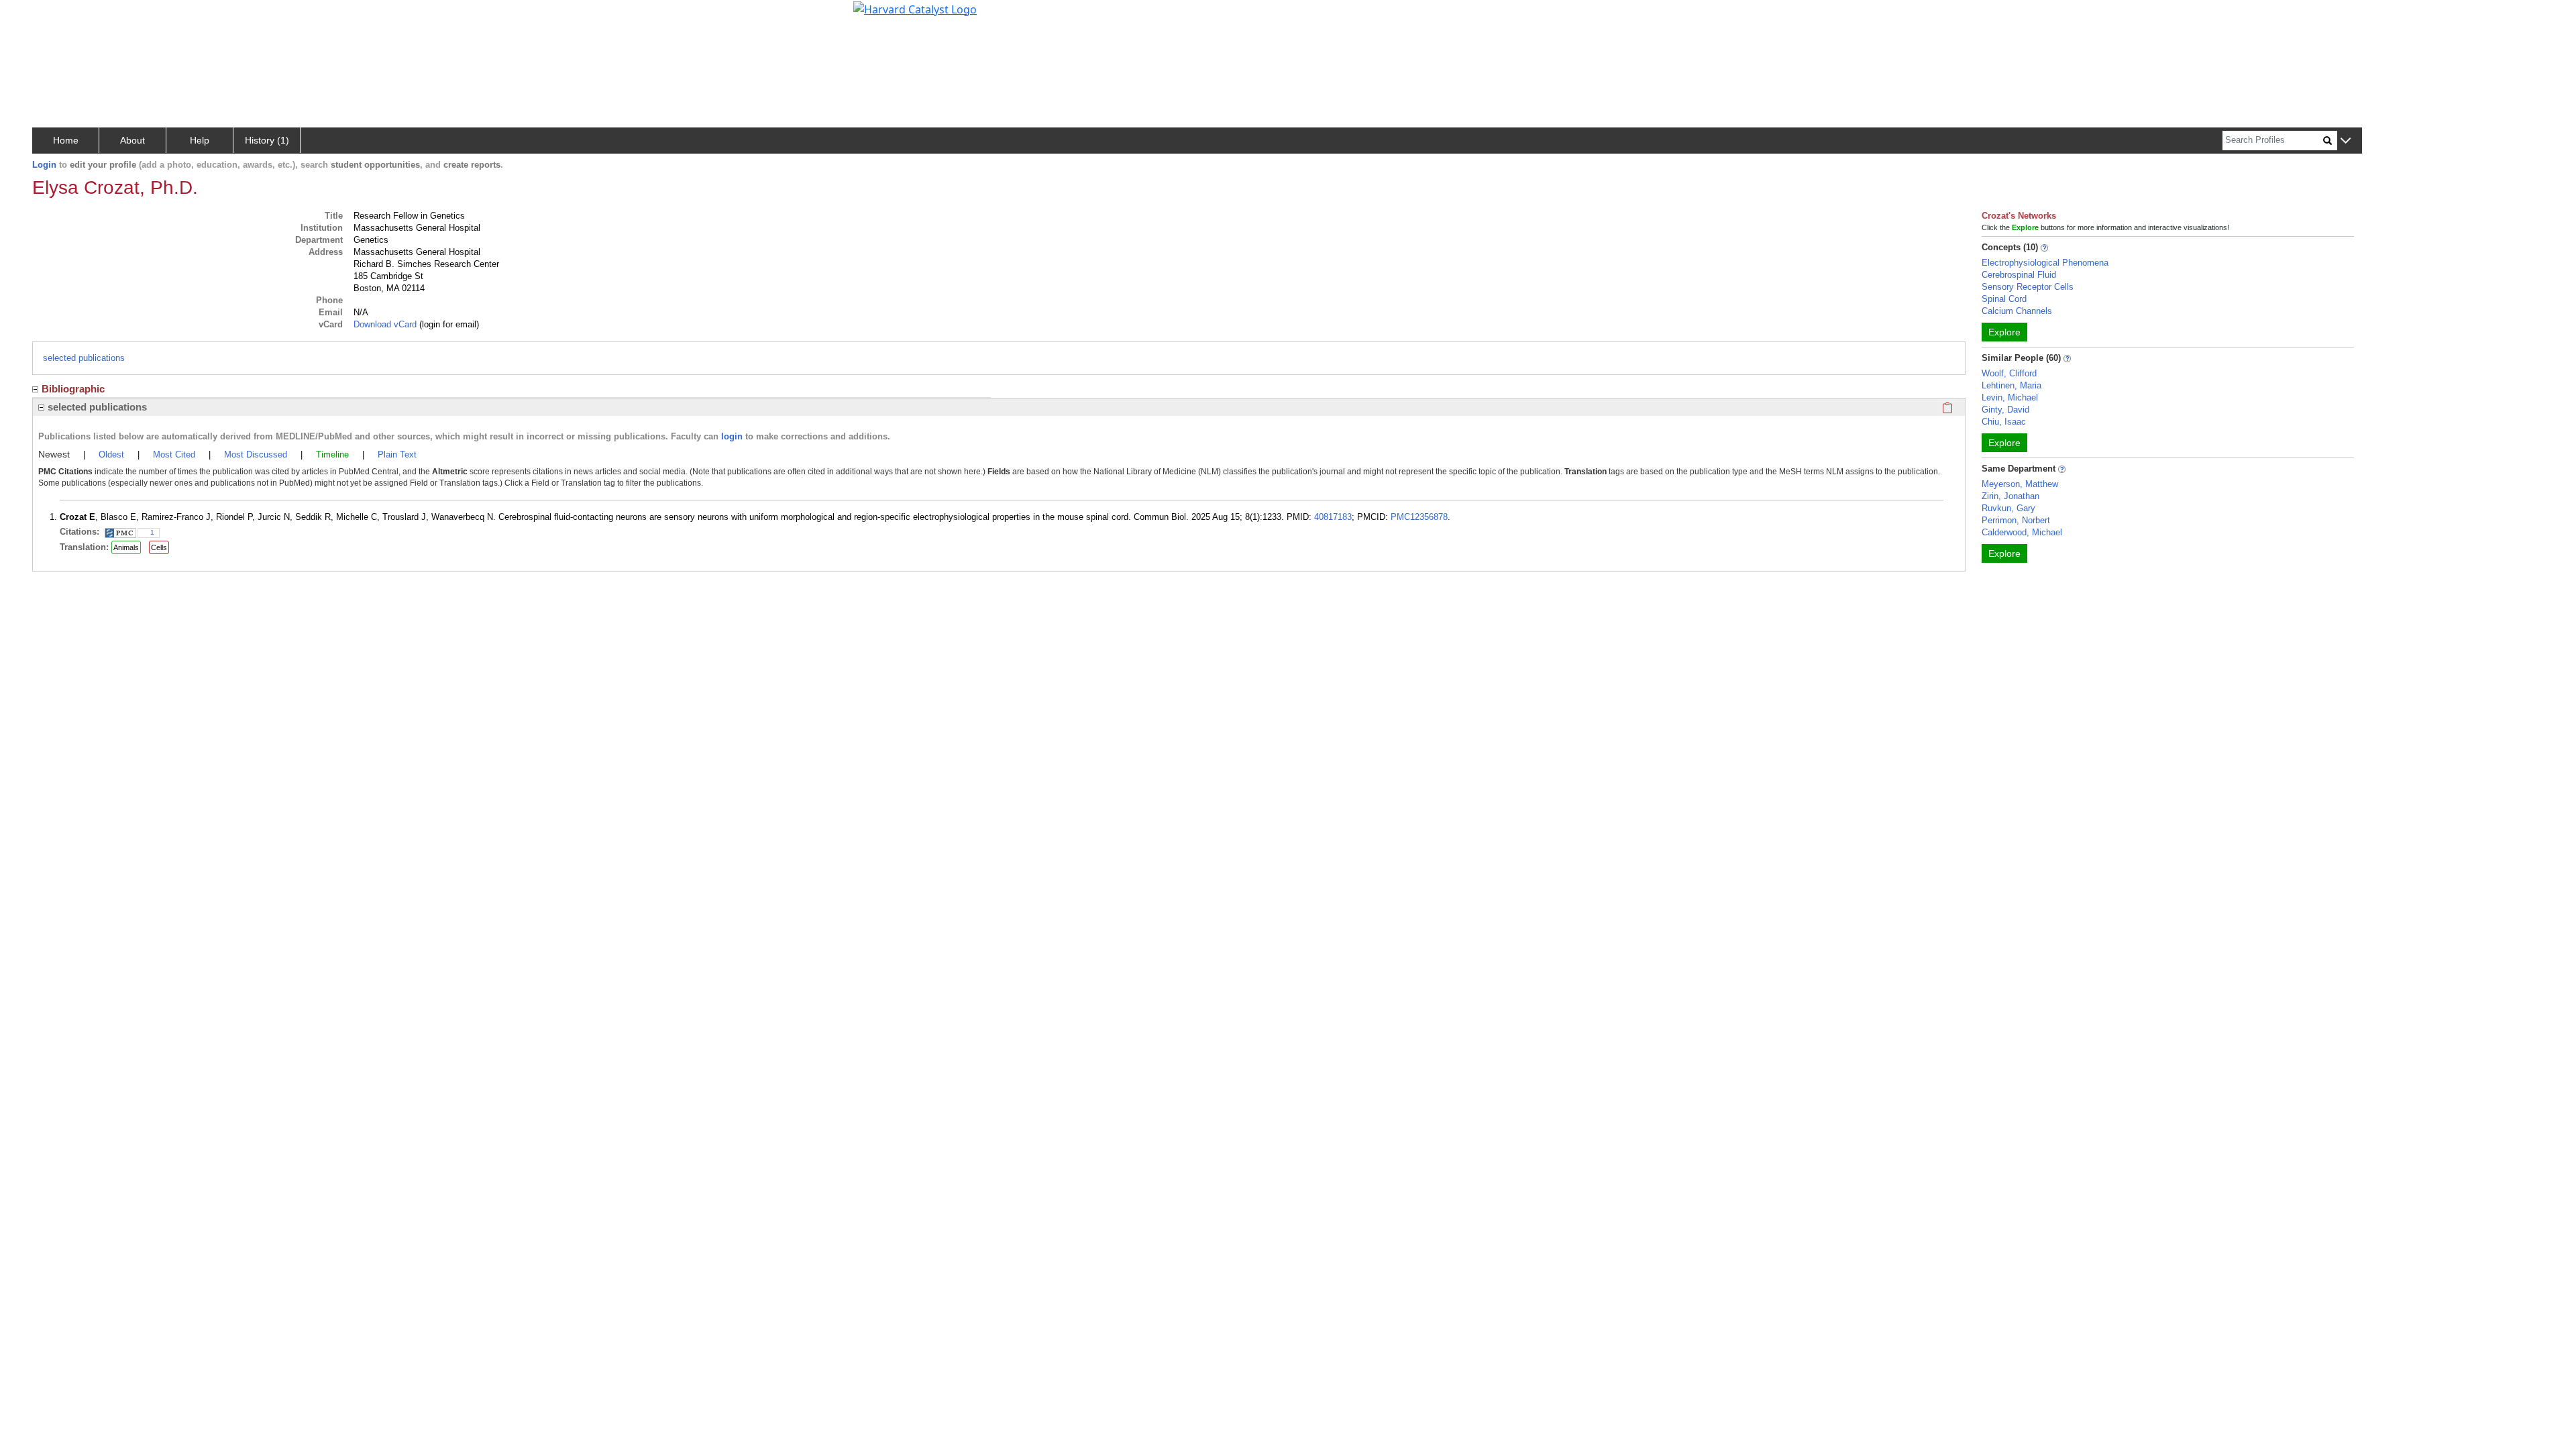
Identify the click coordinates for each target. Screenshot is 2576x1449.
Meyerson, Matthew (2020, 484)
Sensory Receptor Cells (2028, 287)
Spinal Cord (2004, 299)
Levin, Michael (2010, 397)
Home (66, 140)
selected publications (84, 358)
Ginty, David (2005, 410)
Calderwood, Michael (2022, 532)
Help (200, 140)
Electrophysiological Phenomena (2045, 263)
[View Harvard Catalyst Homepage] (915, 8)
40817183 (1333, 517)
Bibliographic (73, 389)
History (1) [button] (267, 140)
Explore (2004, 332)
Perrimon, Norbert (2016, 520)
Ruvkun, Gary (2008, 508)
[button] (2346, 141)
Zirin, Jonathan (2010, 496)
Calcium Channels (2017, 311)
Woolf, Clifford (2009, 373)
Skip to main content (56, 16)
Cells (159, 547)
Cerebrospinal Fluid (2019, 275)
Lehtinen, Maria (2011, 385)
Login (44, 165)
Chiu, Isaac (2004, 422)
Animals (126, 547)
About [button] (132, 140)
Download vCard (385, 324)
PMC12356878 (1419, 517)
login (732, 436)
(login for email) (448, 324)
